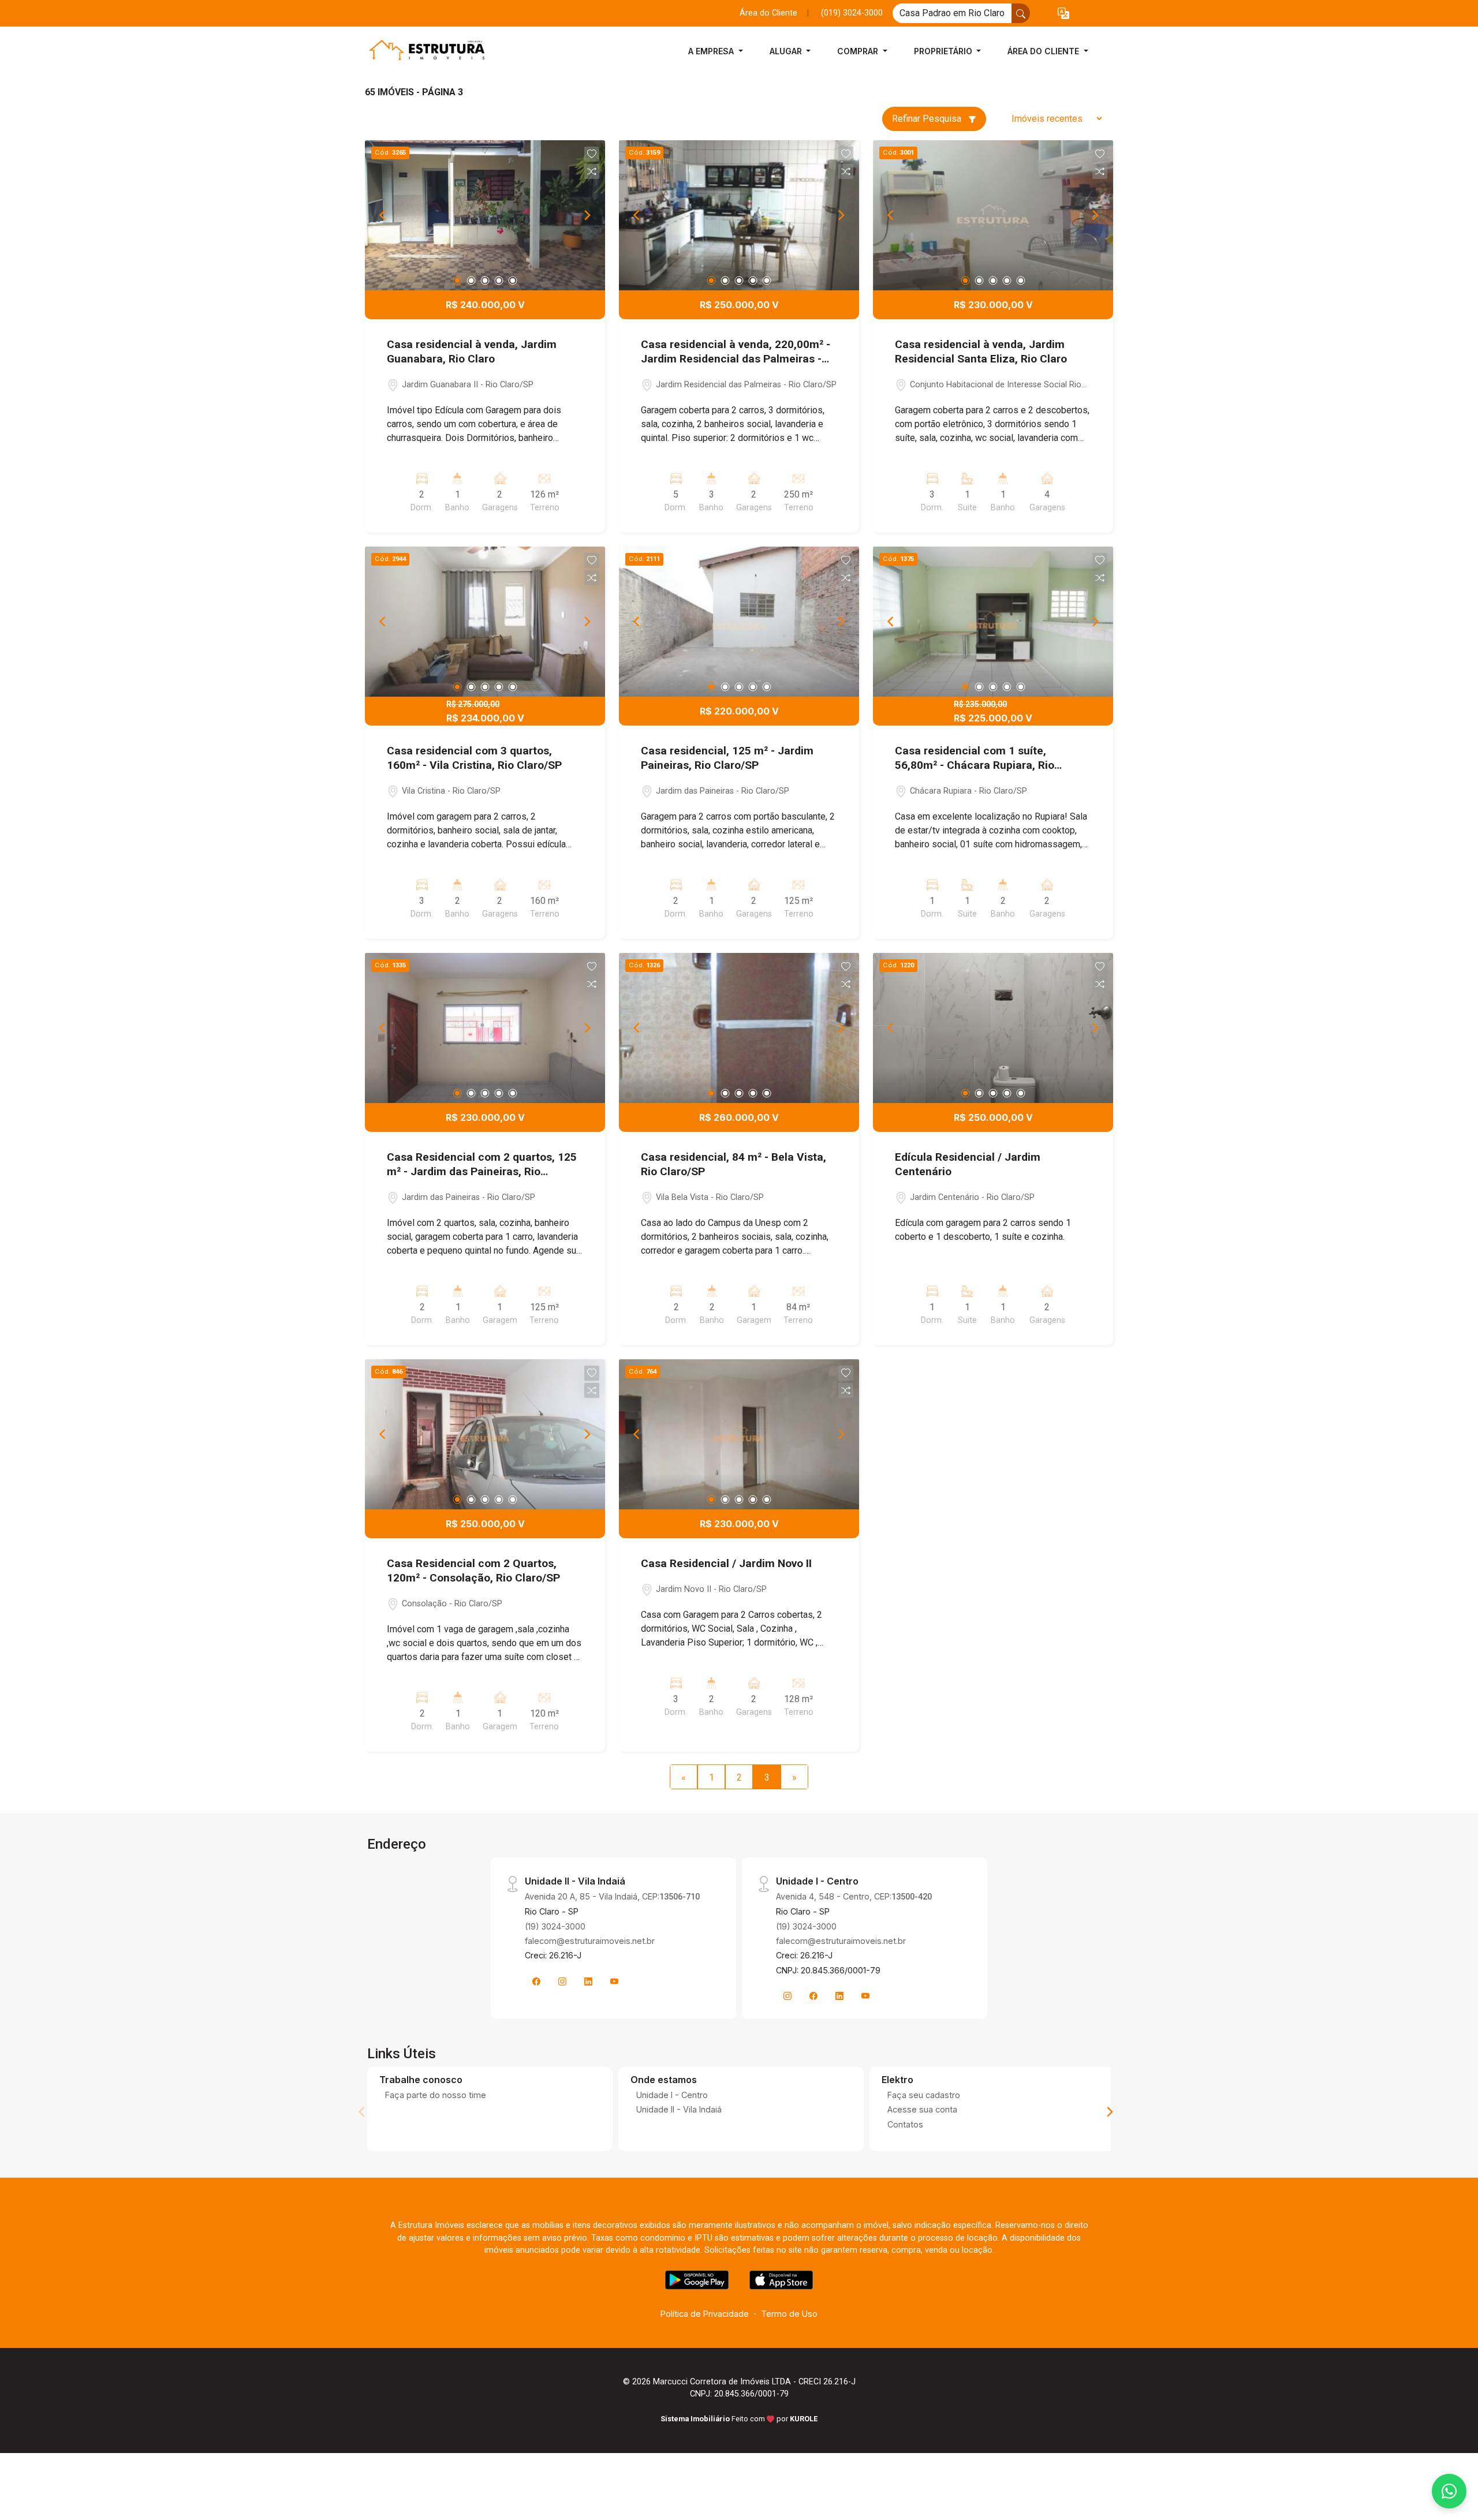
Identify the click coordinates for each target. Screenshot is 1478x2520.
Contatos (905, 2124)
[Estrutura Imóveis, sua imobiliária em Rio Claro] (423, 51)
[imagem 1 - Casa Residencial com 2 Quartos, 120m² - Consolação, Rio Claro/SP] (485, 1434)
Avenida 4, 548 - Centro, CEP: (854, 1896)
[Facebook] (536, 1981)
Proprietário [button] (944, 51)
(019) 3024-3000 (852, 13)
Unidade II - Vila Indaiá (679, 2109)
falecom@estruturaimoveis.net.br (590, 1941)
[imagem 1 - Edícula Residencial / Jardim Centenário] (993, 1028)
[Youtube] (614, 1981)
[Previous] (383, 215)
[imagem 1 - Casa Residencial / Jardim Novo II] (739, 1434)
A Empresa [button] (712, 51)
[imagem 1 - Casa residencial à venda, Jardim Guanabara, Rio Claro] (485, 215)
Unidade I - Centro (672, 2095)
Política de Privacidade (705, 2314)
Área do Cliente (768, 13)
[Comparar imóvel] (592, 171)
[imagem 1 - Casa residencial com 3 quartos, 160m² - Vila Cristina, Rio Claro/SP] (485, 622)
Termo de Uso (789, 2314)
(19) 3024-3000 (555, 1926)
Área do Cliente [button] (1044, 51)
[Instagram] (562, 1981)
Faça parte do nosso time (436, 2095)
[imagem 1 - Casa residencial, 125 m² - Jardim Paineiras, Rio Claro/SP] (739, 622)
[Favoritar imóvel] (592, 154)
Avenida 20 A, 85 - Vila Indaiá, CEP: (612, 1896)
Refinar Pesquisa (928, 119)
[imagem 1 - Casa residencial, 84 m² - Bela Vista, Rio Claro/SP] (739, 1028)
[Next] (587, 215)
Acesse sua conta (922, 2109)
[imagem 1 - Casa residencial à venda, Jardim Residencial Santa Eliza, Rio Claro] (993, 215)
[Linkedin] (588, 1981)
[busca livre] (1021, 13)
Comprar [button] (859, 51)
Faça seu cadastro (924, 2095)
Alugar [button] (787, 51)
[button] (1063, 14)
